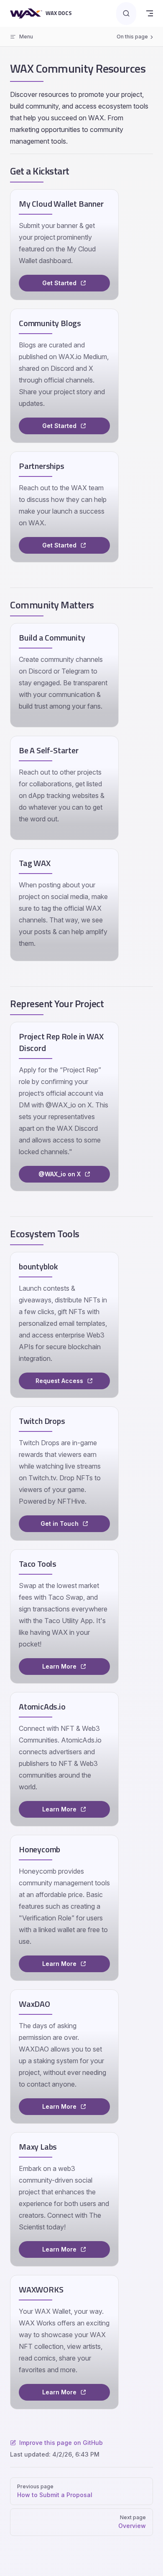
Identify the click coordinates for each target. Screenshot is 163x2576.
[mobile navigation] (150, 13)
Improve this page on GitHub (61, 2443)
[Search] (126, 14)
